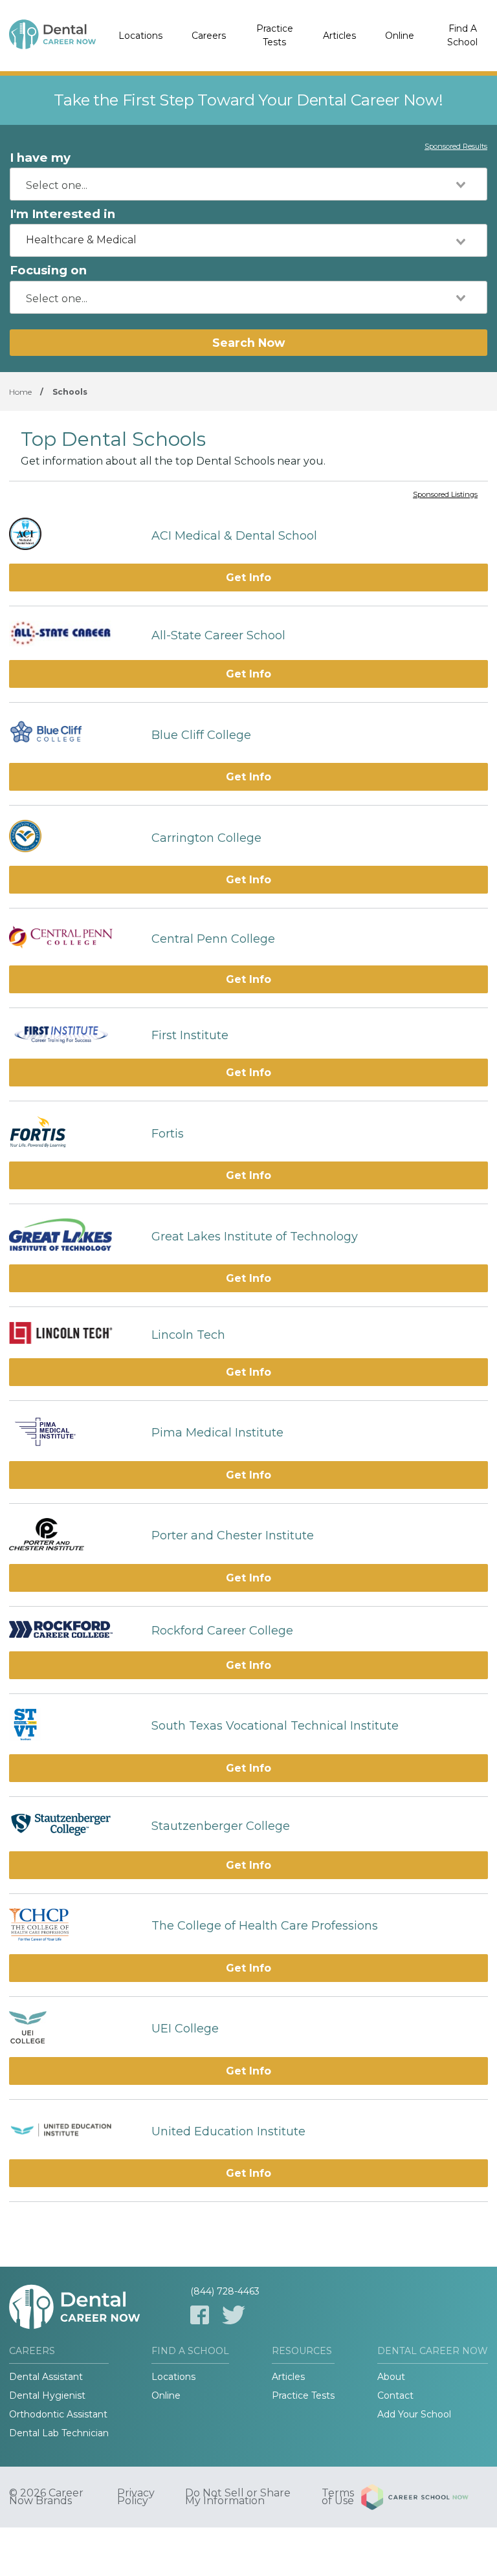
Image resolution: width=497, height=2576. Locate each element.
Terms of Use (338, 2497)
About (391, 2377)
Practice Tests (275, 35)
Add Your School (414, 2414)
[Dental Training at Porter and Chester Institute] (74, 1536)
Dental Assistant (46, 2377)
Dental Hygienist (47, 2395)
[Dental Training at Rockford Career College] (74, 1631)
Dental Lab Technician (59, 2433)
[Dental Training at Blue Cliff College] (74, 735)
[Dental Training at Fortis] (74, 1133)
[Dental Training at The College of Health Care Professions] (74, 1926)
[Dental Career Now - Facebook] (200, 2315)
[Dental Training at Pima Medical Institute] (74, 1433)
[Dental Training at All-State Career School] (74, 635)
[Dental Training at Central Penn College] (74, 939)
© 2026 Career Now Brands (46, 2497)
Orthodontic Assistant (58, 2414)
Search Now (248, 343)
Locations (140, 36)
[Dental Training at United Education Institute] (74, 2131)
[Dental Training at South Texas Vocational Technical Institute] (74, 1726)
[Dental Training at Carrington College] (74, 838)
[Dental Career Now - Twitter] (234, 2315)
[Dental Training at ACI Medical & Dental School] (74, 535)
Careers (209, 36)
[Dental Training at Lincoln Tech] (74, 1334)
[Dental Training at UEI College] (74, 2029)
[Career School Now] (425, 2497)
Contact (395, 2395)
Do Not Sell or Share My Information (238, 2497)
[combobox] (248, 184)
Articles (339, 36)
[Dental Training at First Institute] (74, 1036)
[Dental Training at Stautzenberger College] (74, 1826)
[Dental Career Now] (52, 36)
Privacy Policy (136, 2497)
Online (400, 36)
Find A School (462, 35)
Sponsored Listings (445, 495)
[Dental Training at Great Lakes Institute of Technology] (74, 1236)
